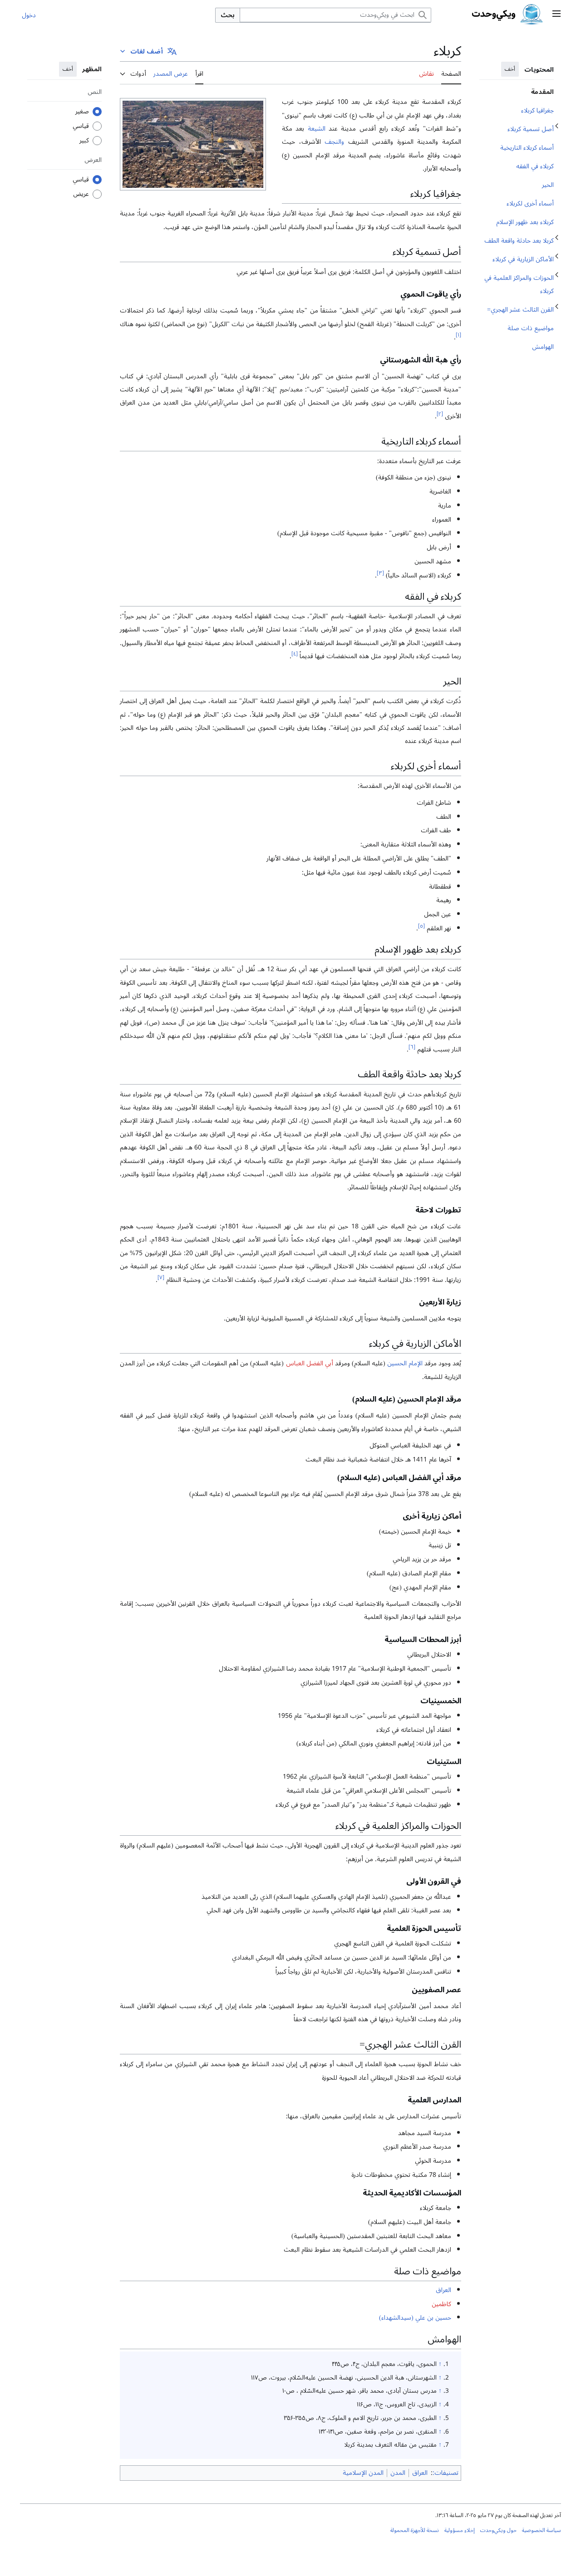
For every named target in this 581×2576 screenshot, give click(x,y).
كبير (84, 141)
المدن (398, 2473)
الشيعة (317, 129)
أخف (510, 69)
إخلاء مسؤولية (460, 2530)
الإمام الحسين (405, 1363)
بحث (228, 15)
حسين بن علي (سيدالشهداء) (415, 2318)
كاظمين (441, 2304)
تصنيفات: (446, 2473)
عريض (81, 194)
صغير (82, 112)
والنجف (334, 142)
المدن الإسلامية (363, 2473)
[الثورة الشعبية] (193, 143)
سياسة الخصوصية (542, 2530)
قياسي (81, 126)
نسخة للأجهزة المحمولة (415, 2530)
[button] (556, 15)
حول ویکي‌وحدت (498, 2530)
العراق (443, 2290)
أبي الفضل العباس (310, 1363)
